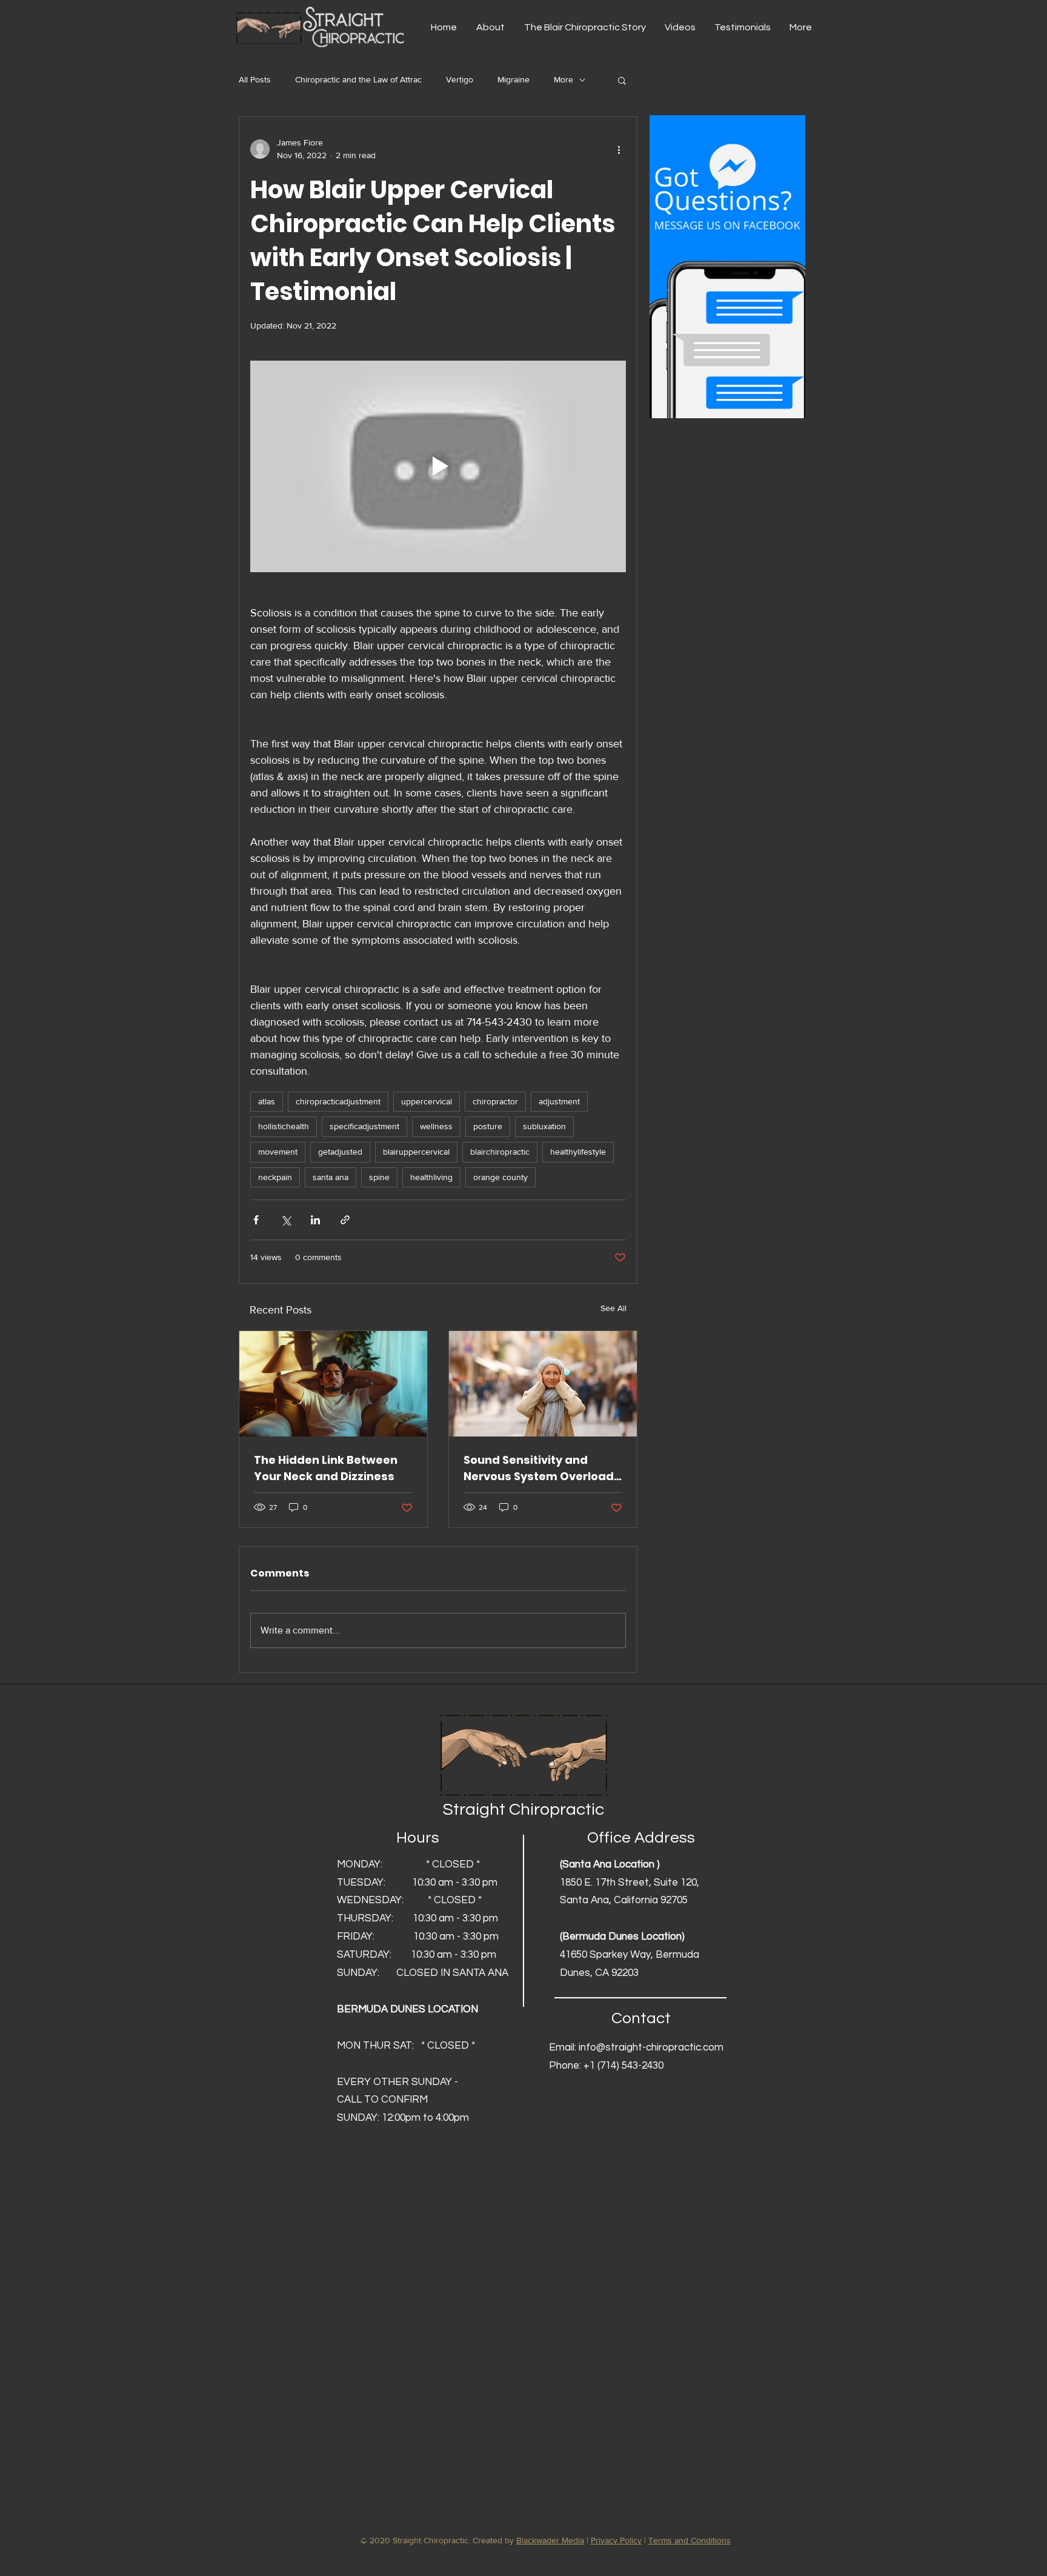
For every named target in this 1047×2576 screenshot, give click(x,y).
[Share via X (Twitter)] (286, 1220)
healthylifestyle (578, 1152)
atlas (267, 1101)
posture (488, 1126)
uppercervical (427, 1101)
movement (278, 1152)
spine (379, 1177)
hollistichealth (284, 1126)
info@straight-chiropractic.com (651, 2047)
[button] (622, 80)
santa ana (331, 1177)
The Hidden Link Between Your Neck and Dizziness (326, 1468)
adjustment (559, 1101)
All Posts (255, 79)
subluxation (544, 1126)
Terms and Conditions (690, 2540)
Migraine (514, 79)
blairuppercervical (416, 1152)
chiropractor (495, 1101)
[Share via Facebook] (256, 1220)
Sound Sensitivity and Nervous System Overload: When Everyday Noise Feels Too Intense (542, 1468)
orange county (500, 1177)
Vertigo (460, 79)
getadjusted (340, 1152)
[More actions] (619, 149)
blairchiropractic (500, 1152)
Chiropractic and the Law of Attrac (358, 79)
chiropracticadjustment (338, 1101)
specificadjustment (364, 1126)
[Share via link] (345, 1220)
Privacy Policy (616, 2540)
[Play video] (438, 466)
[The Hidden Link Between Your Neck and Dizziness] (333, 1384)
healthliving (431, 1177)
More (563, 79)
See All (613, 1308)
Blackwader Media (550, 2540)
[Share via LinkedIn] (315, 1220)
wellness (436, 1126)
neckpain (275, 1177)
